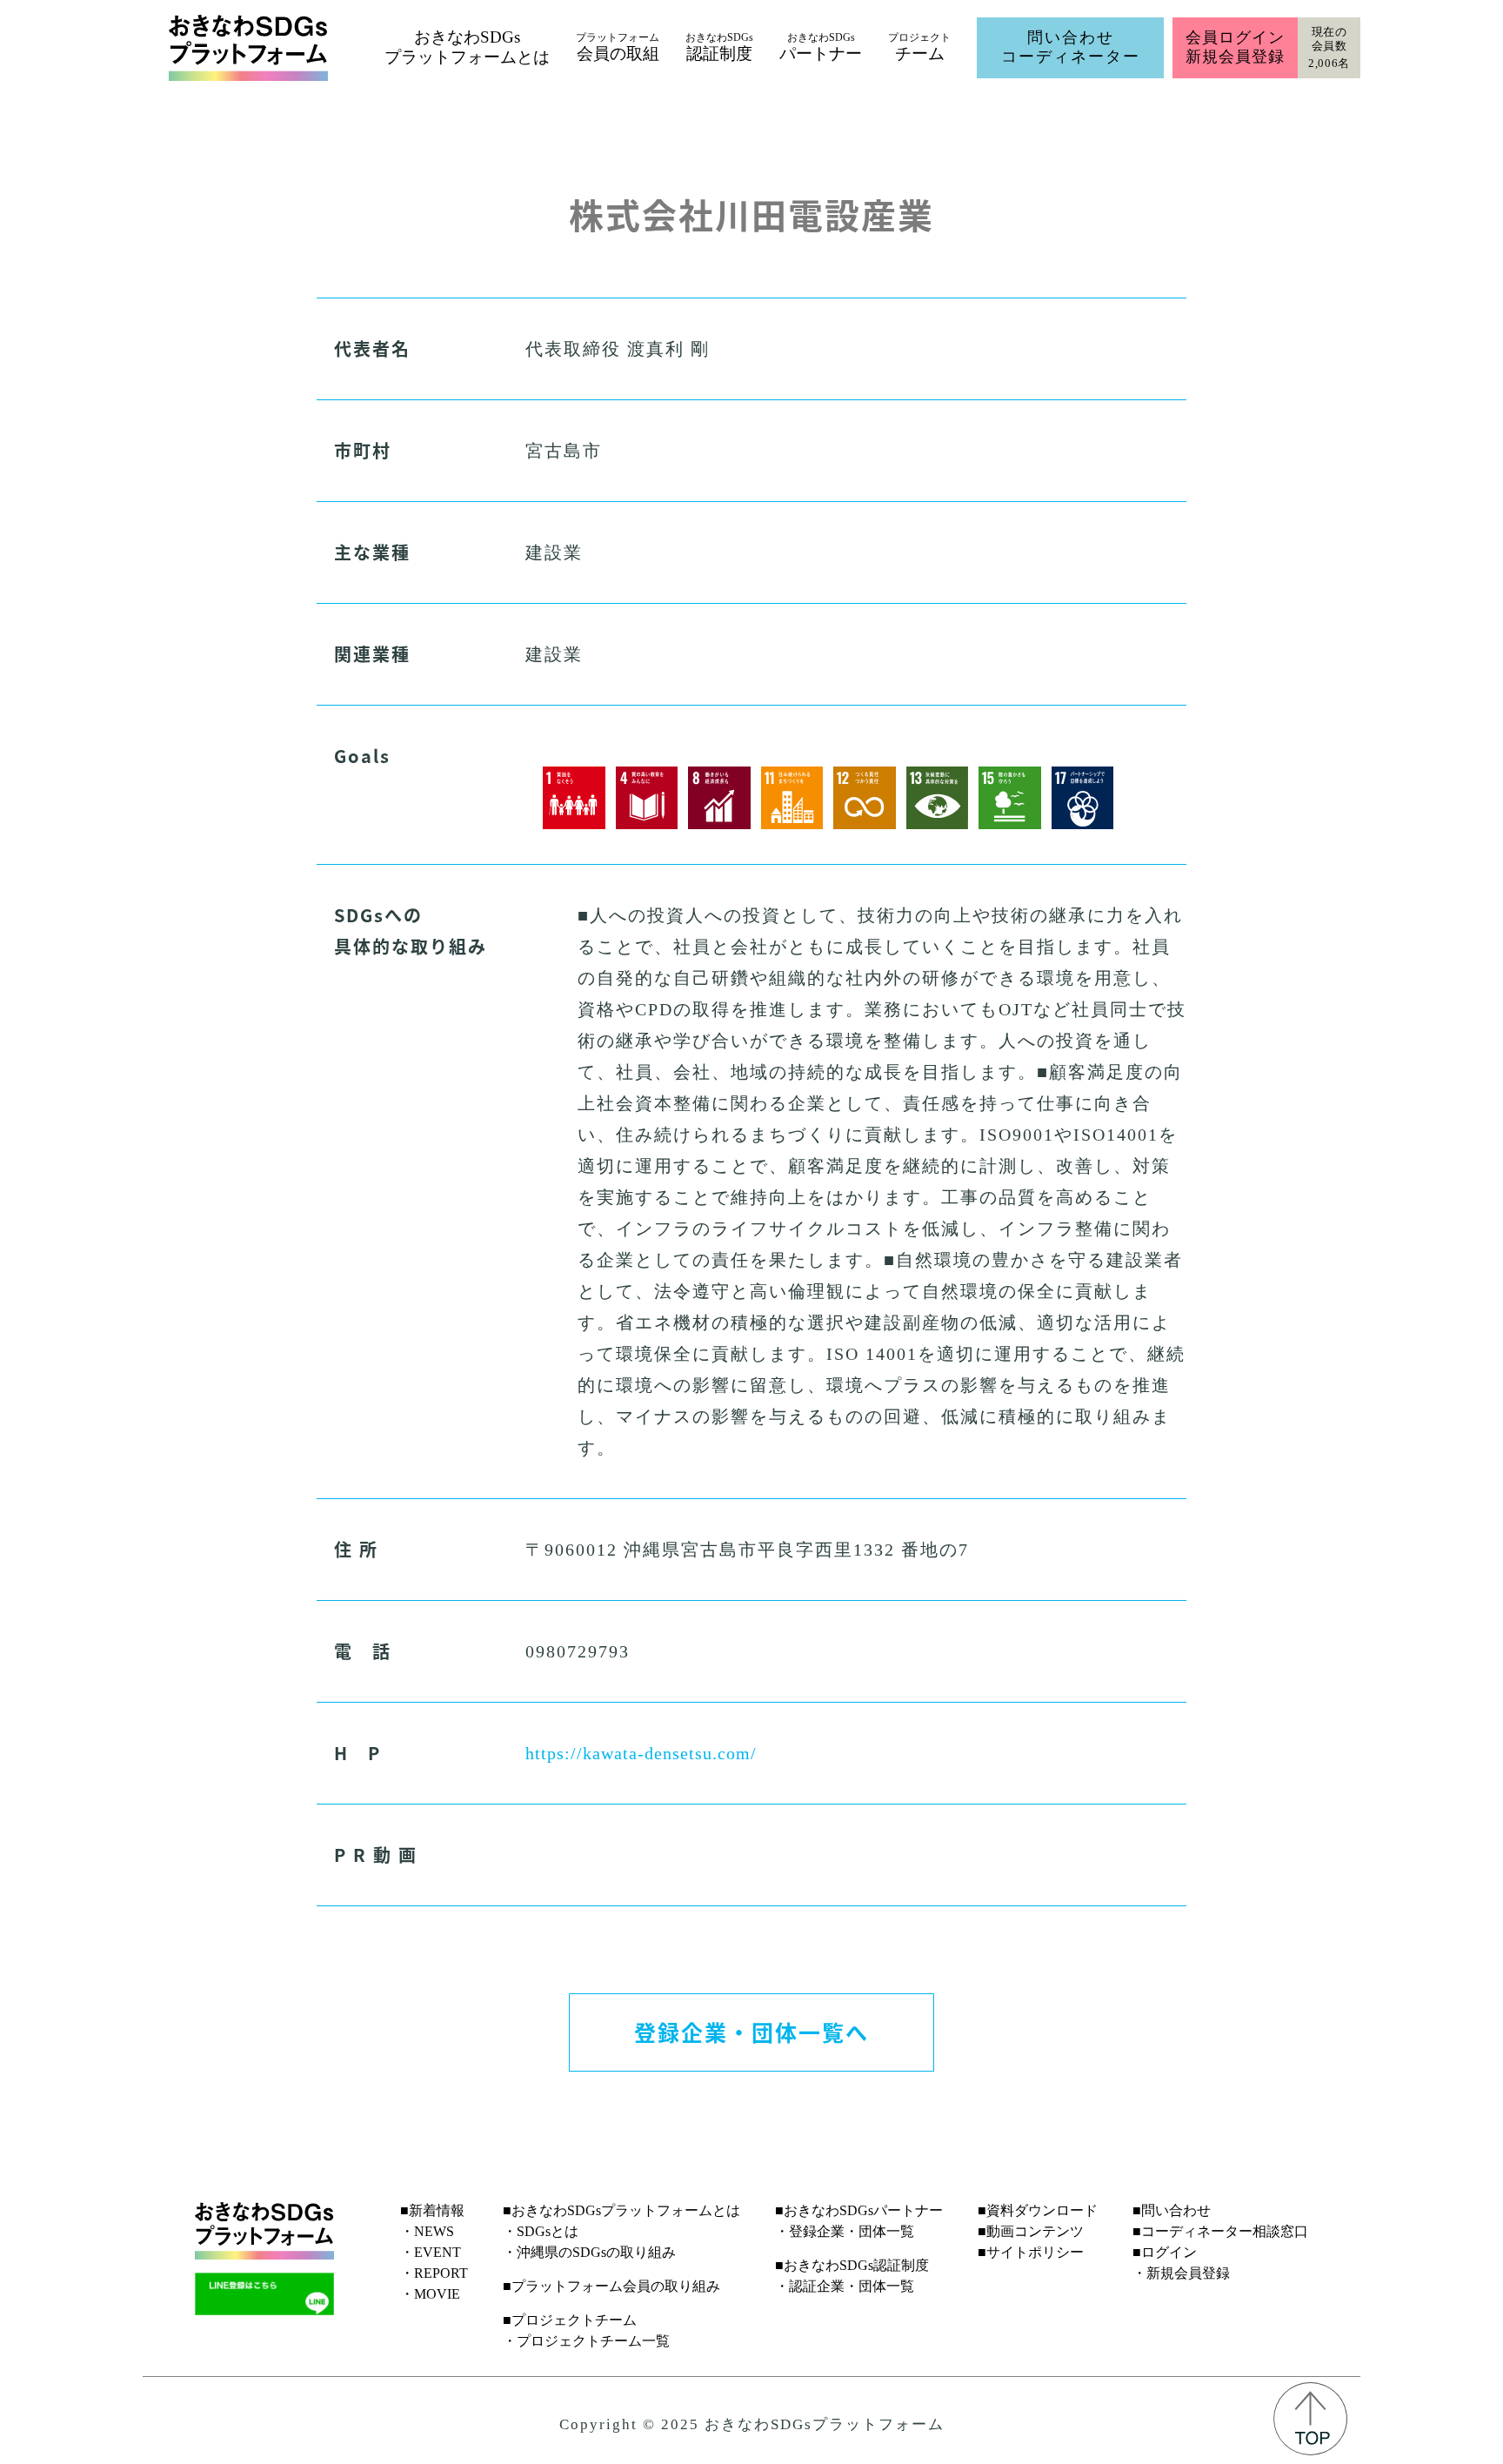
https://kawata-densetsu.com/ (641, 1753)
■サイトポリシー (1031, 2252)
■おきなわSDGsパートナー (859, 2210)
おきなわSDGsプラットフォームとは (467, 47)
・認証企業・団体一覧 (845, 2286)
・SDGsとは (541, 2231)
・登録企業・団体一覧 (845, 2231)
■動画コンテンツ (1031, 2231)
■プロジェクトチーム (570, 2320)
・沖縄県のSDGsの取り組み (589, 2252)
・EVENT (431, 2252)
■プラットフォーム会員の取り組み (611, 2286)
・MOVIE (430, 2294)
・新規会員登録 (1181, 2273)
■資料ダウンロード (1038, 2210)
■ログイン (1165, 2252)
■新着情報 (432, 2210)
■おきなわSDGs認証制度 (852, 2265)
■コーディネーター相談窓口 (1220, 2231)
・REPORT (434, 2273)
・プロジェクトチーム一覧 (586, 2341)
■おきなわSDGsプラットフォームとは (621, 2210)
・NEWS (427, 2231)
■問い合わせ (1172, 2210)
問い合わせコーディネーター (1071, 47)
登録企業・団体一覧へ (751, 2032)
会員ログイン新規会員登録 (1235, 47)
